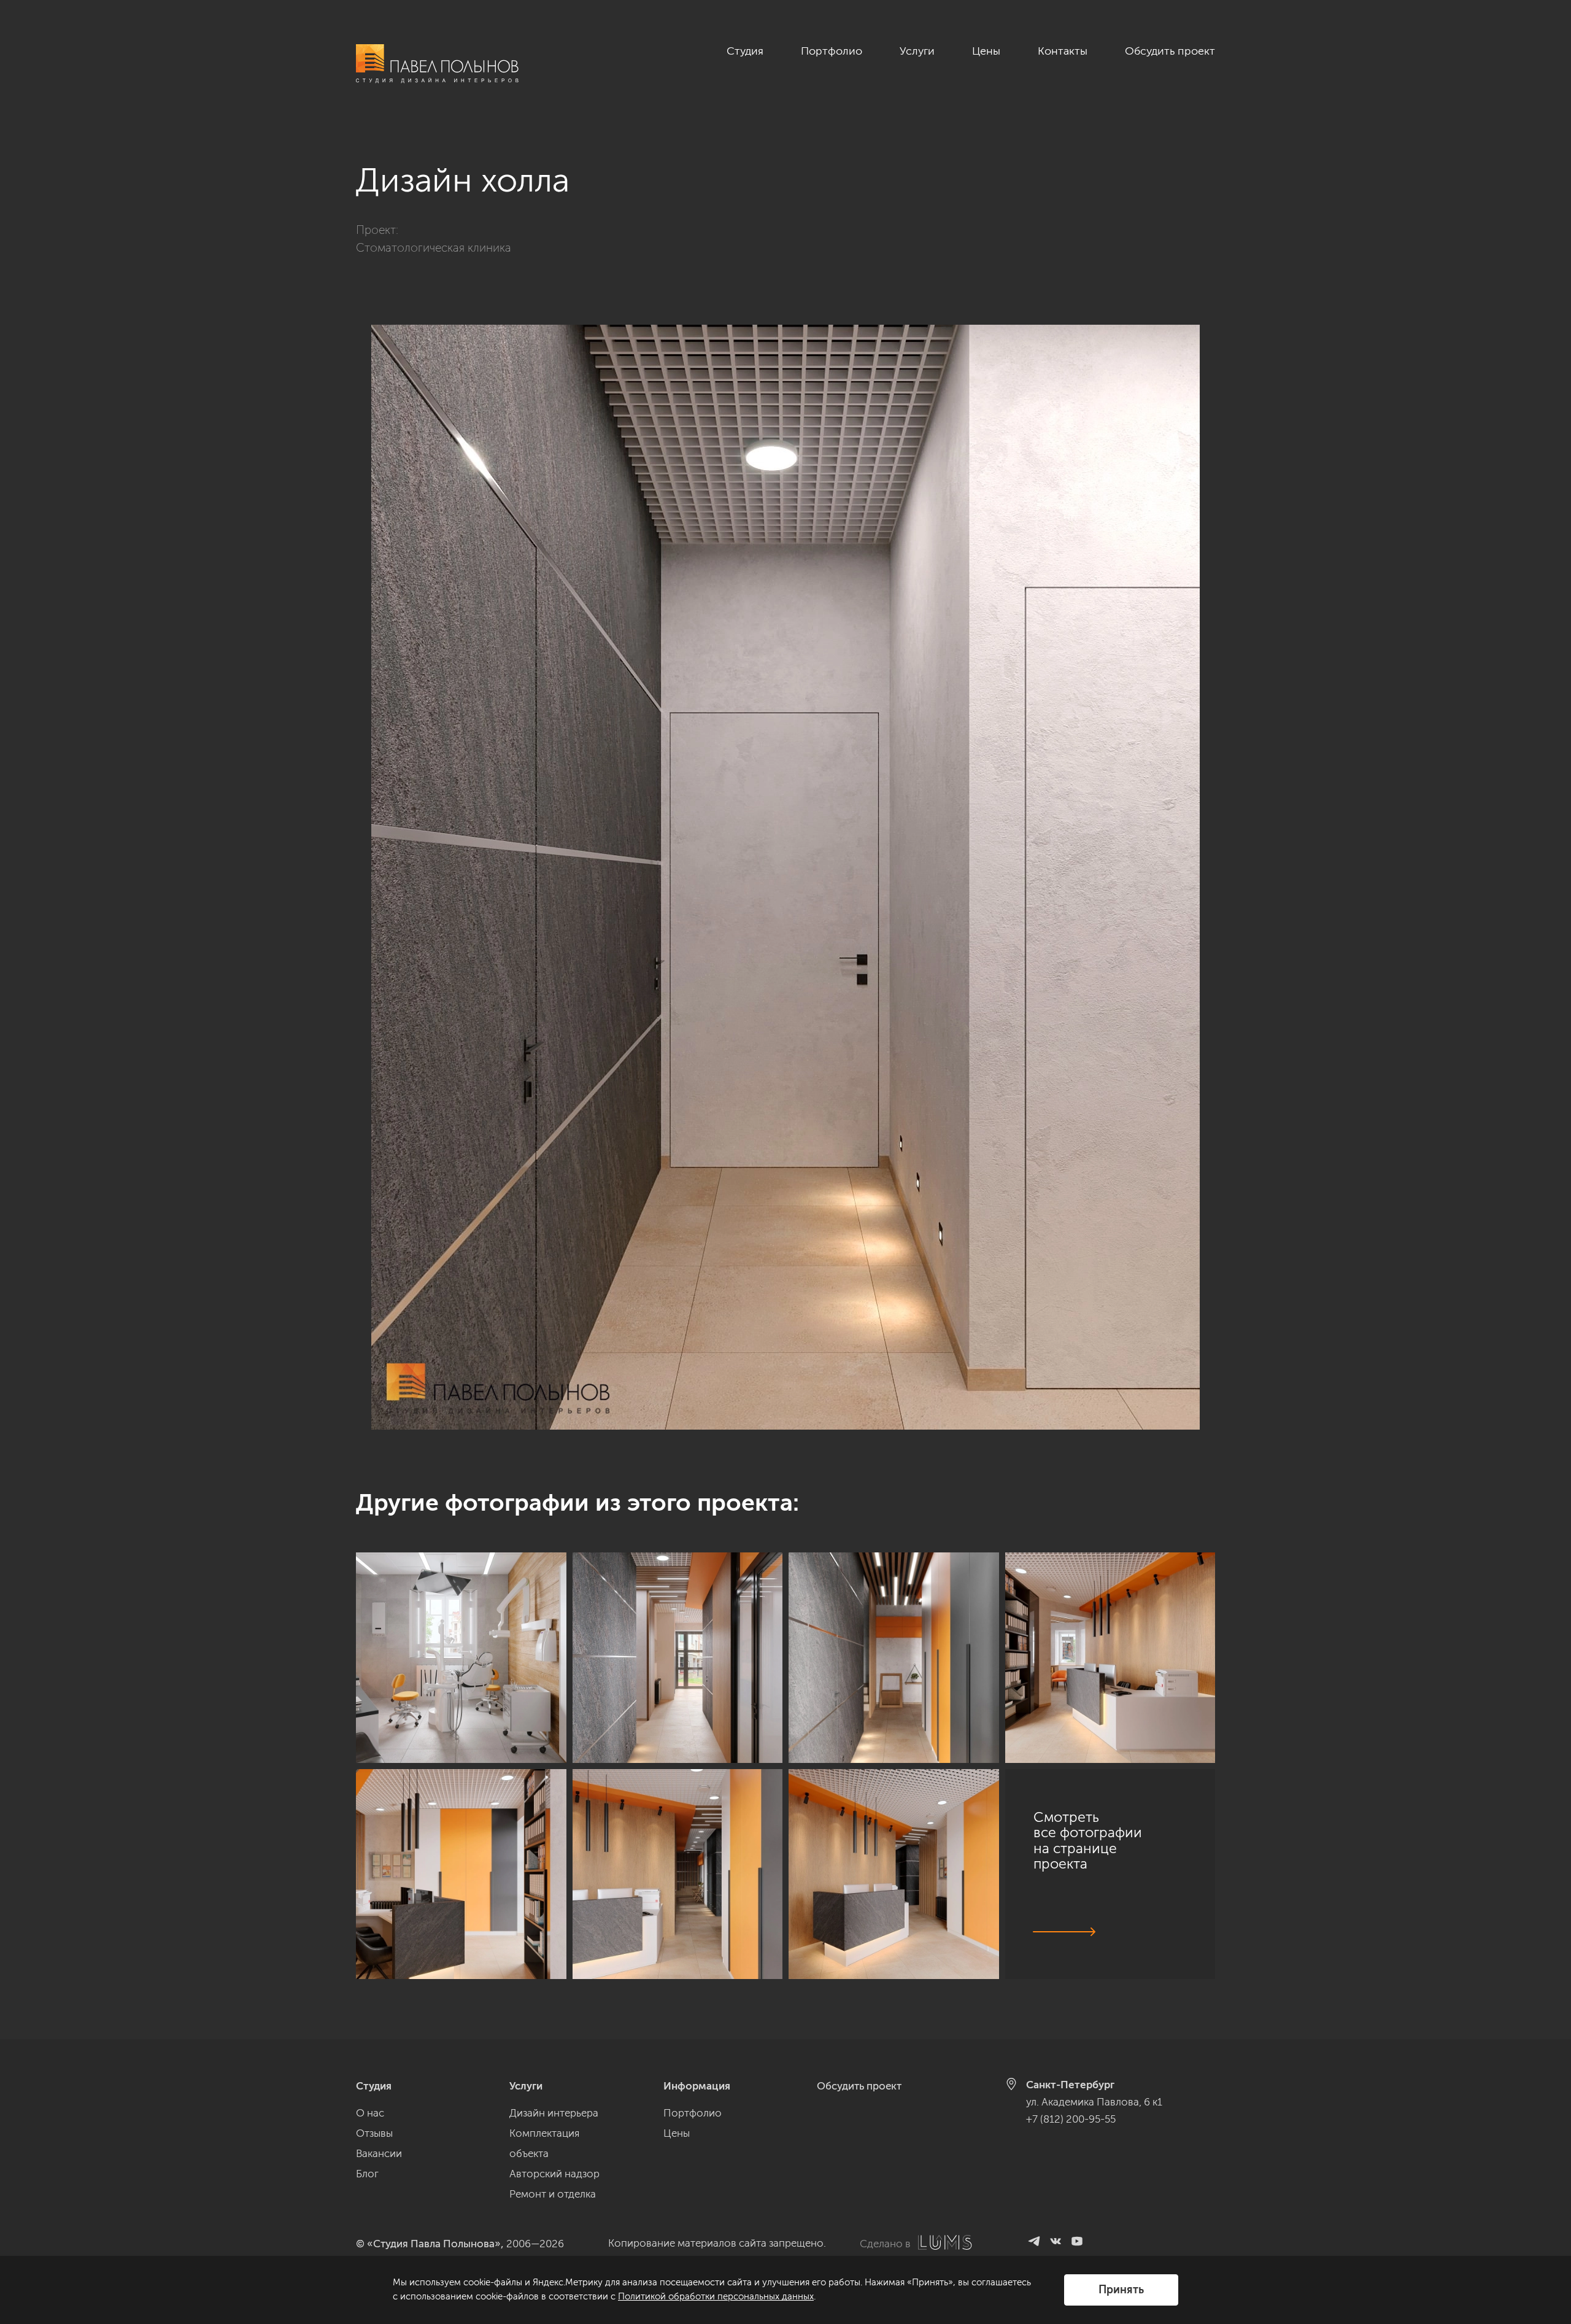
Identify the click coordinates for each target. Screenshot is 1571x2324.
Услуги (917, 51)
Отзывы (374, 2133)
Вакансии (379, 2153)
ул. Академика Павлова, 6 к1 (1094, 2102)
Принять (1121, 2290)
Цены (986, 51)
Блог (367, 2174)
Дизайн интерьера (554, 2113)
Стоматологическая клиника (434, 248)
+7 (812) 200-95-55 (1071, 2119)
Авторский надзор (554, 2174)
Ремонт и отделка (553, 2194)
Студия (745, 51)
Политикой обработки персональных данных (716, 2296)
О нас (370, 2113)
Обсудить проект (1170, 51)
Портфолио (832, 51)
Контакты (1063, 51)
